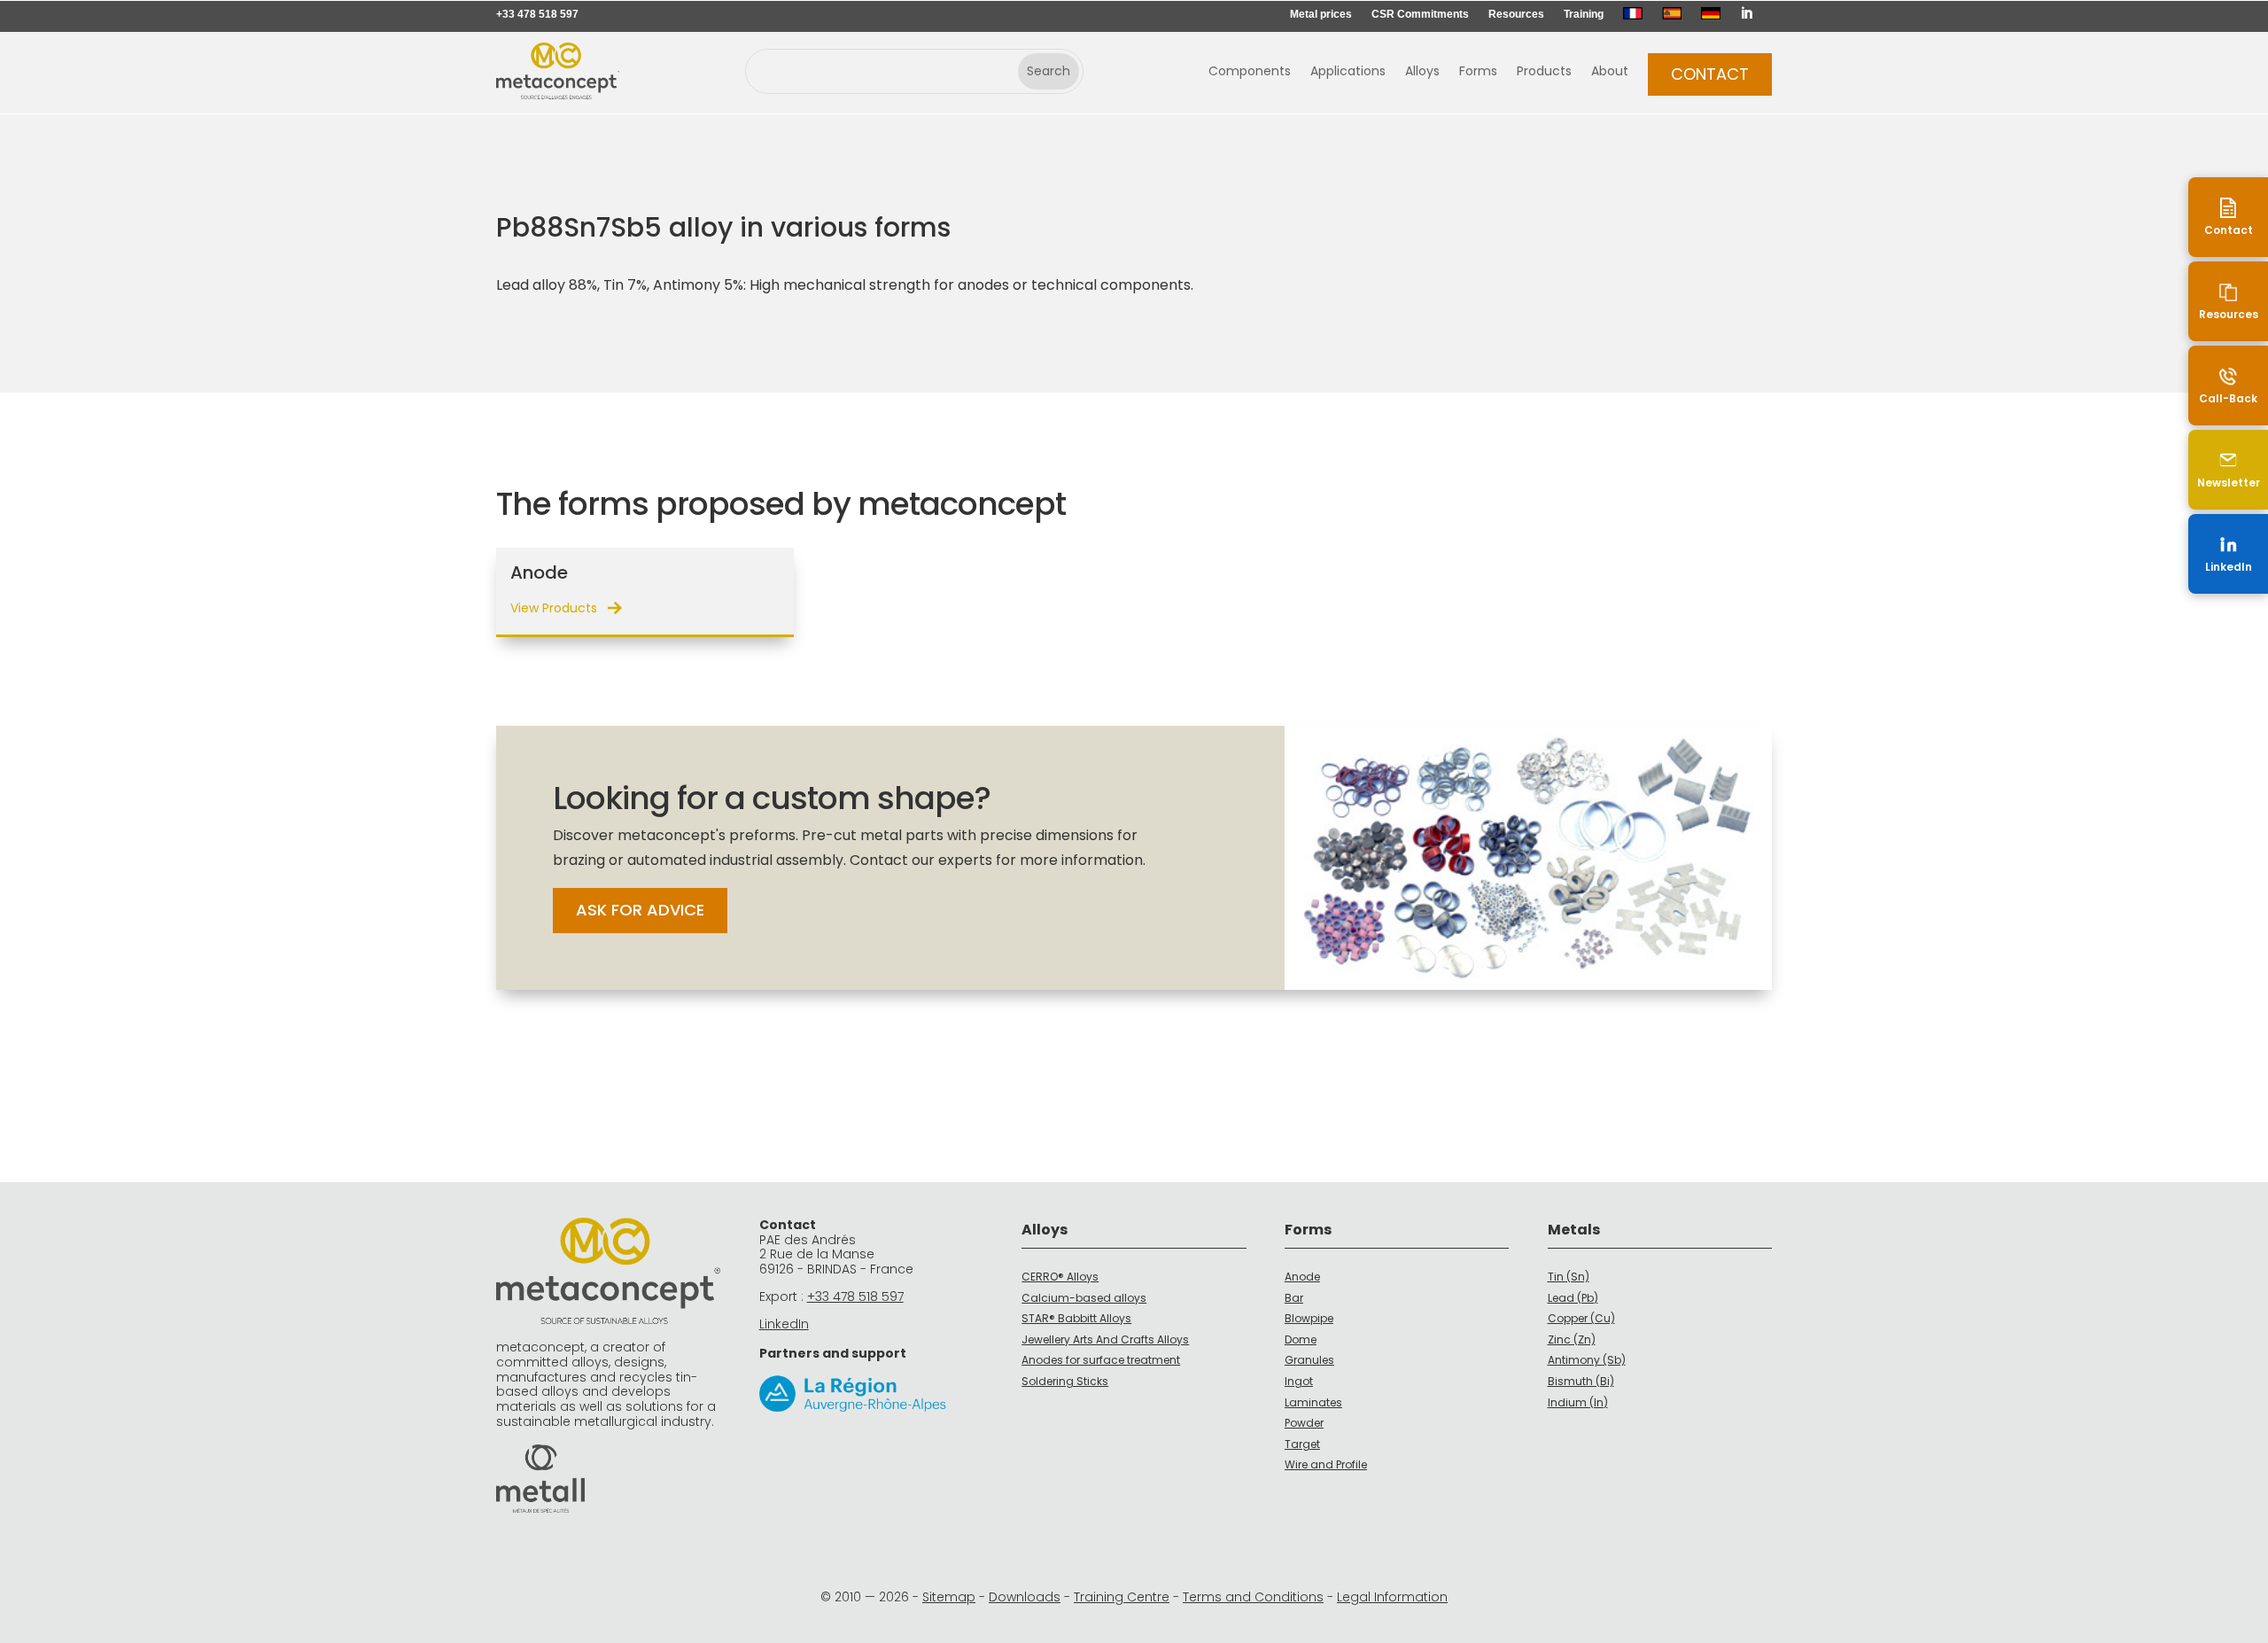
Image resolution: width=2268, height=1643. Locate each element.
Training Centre (1122, 1597)
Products (1544, 72)
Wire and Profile (1326, 1464)
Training (1584, 14)
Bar (1294, 1298)
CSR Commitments (1420, 14)
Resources (1516, 14)
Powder (1304, 1423)
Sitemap (949, 1597)
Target (1302, 1444)
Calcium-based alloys (1084, 1298)
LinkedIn (784, 1324)
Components (1250, 72)
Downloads (1025, 1597)
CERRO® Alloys (1060, 1277)
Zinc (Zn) (1572, 1339)
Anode (1302, 1277)
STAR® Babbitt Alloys (1076, 1318)
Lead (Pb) (1573, 1298)
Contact (1710, 74)
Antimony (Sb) (1587, 1360)
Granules (1309, 1360)
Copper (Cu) (1581, 1318)
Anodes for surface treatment (1101, 1360)
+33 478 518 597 (537, 14)
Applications (1348, 72)
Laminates (1313, 1402)
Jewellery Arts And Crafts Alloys (1105, 1339)
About (1610, 72)
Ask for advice (640, 910)
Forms (1478, 72)
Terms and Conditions (1253, 1597)
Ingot (1299, 1381)
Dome (1301, 1339)
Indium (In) (1578, 1402)
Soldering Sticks (1065, 1381)
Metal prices (1321, 14)
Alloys (1422, 72)
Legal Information (1392, 1597)
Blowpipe (1309, 1318)
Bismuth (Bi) (1581, 1381)
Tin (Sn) (1569, 1277)
